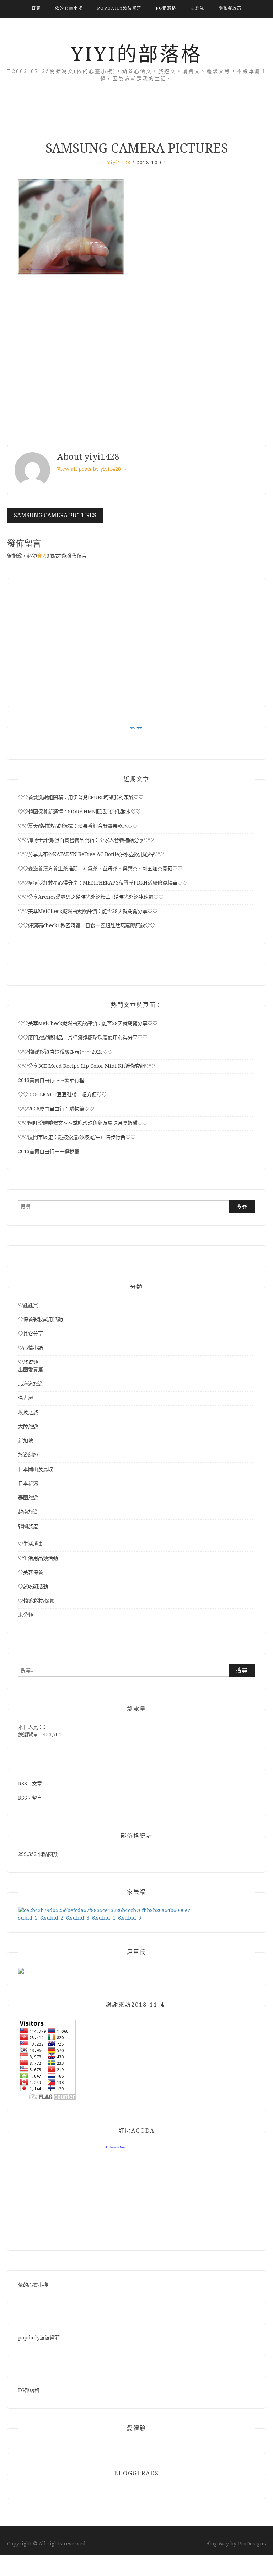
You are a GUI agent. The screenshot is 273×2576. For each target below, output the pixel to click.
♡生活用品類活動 (38, 1558)
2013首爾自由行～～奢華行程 (51, 1080)
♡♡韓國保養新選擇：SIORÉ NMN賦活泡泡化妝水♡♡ (79, 812)
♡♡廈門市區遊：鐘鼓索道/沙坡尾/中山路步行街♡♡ (77, 1137)
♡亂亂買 (28, 1305)
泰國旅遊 (28, 1498)
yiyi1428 (119, 162)
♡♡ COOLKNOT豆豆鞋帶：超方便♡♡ (62, 1094)
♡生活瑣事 (31, 1544)
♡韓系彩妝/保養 (36, 1601)
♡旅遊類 (28, 1362)
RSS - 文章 (30, 1784)
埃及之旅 (28, 1412)
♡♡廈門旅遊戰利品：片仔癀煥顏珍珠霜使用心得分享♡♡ (83, 1038)
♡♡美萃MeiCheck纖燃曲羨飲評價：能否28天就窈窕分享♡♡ (88, 911)
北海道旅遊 (31, 1384)
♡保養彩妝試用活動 (41, 1319)
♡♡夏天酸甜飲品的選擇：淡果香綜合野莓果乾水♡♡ (78, 826)
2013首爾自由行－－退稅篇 (49, 1151)
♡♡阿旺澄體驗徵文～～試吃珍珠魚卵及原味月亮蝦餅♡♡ (83, 1123)
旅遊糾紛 (28, 1455)
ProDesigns (252, 2544)
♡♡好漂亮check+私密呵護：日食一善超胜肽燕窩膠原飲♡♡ (87, 925)
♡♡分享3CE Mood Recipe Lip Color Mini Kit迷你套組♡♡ (87, 1066)
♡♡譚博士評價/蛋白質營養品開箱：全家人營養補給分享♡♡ (86, 840)
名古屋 (26, 1398)
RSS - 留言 (30, 1798)
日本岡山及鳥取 (36, 1469)
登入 (42, 556)
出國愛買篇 (31, 1369)
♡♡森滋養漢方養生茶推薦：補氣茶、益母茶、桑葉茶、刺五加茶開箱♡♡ (100, 869)
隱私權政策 (230, 8)
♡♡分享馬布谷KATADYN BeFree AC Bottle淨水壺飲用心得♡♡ (91, 854)
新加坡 (26, 1441)
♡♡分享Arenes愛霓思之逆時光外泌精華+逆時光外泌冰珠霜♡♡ (91, 897)
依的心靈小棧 (69, 8)
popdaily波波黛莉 (119, 8)
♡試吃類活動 (33, 1587)
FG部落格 (166, 8)
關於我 (197, 8)
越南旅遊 (28, 1512)
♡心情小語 (31, 1348)
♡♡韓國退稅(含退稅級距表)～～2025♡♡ (65, 1052)
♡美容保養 (31, 1572)
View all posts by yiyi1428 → (92, 469)
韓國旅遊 (28, 1526)
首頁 (36, 8)
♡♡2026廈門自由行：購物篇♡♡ (56, 1109)
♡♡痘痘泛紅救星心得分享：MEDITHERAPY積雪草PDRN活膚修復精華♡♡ (103, 883)
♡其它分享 (31, 1334)
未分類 (26, 1615)
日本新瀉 (28, 1483)
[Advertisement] (136, 361)
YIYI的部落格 (136, 54)
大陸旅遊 (28, 1426)
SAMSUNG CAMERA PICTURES (55, 515)
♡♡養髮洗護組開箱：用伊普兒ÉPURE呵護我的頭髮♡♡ (81, 797)
